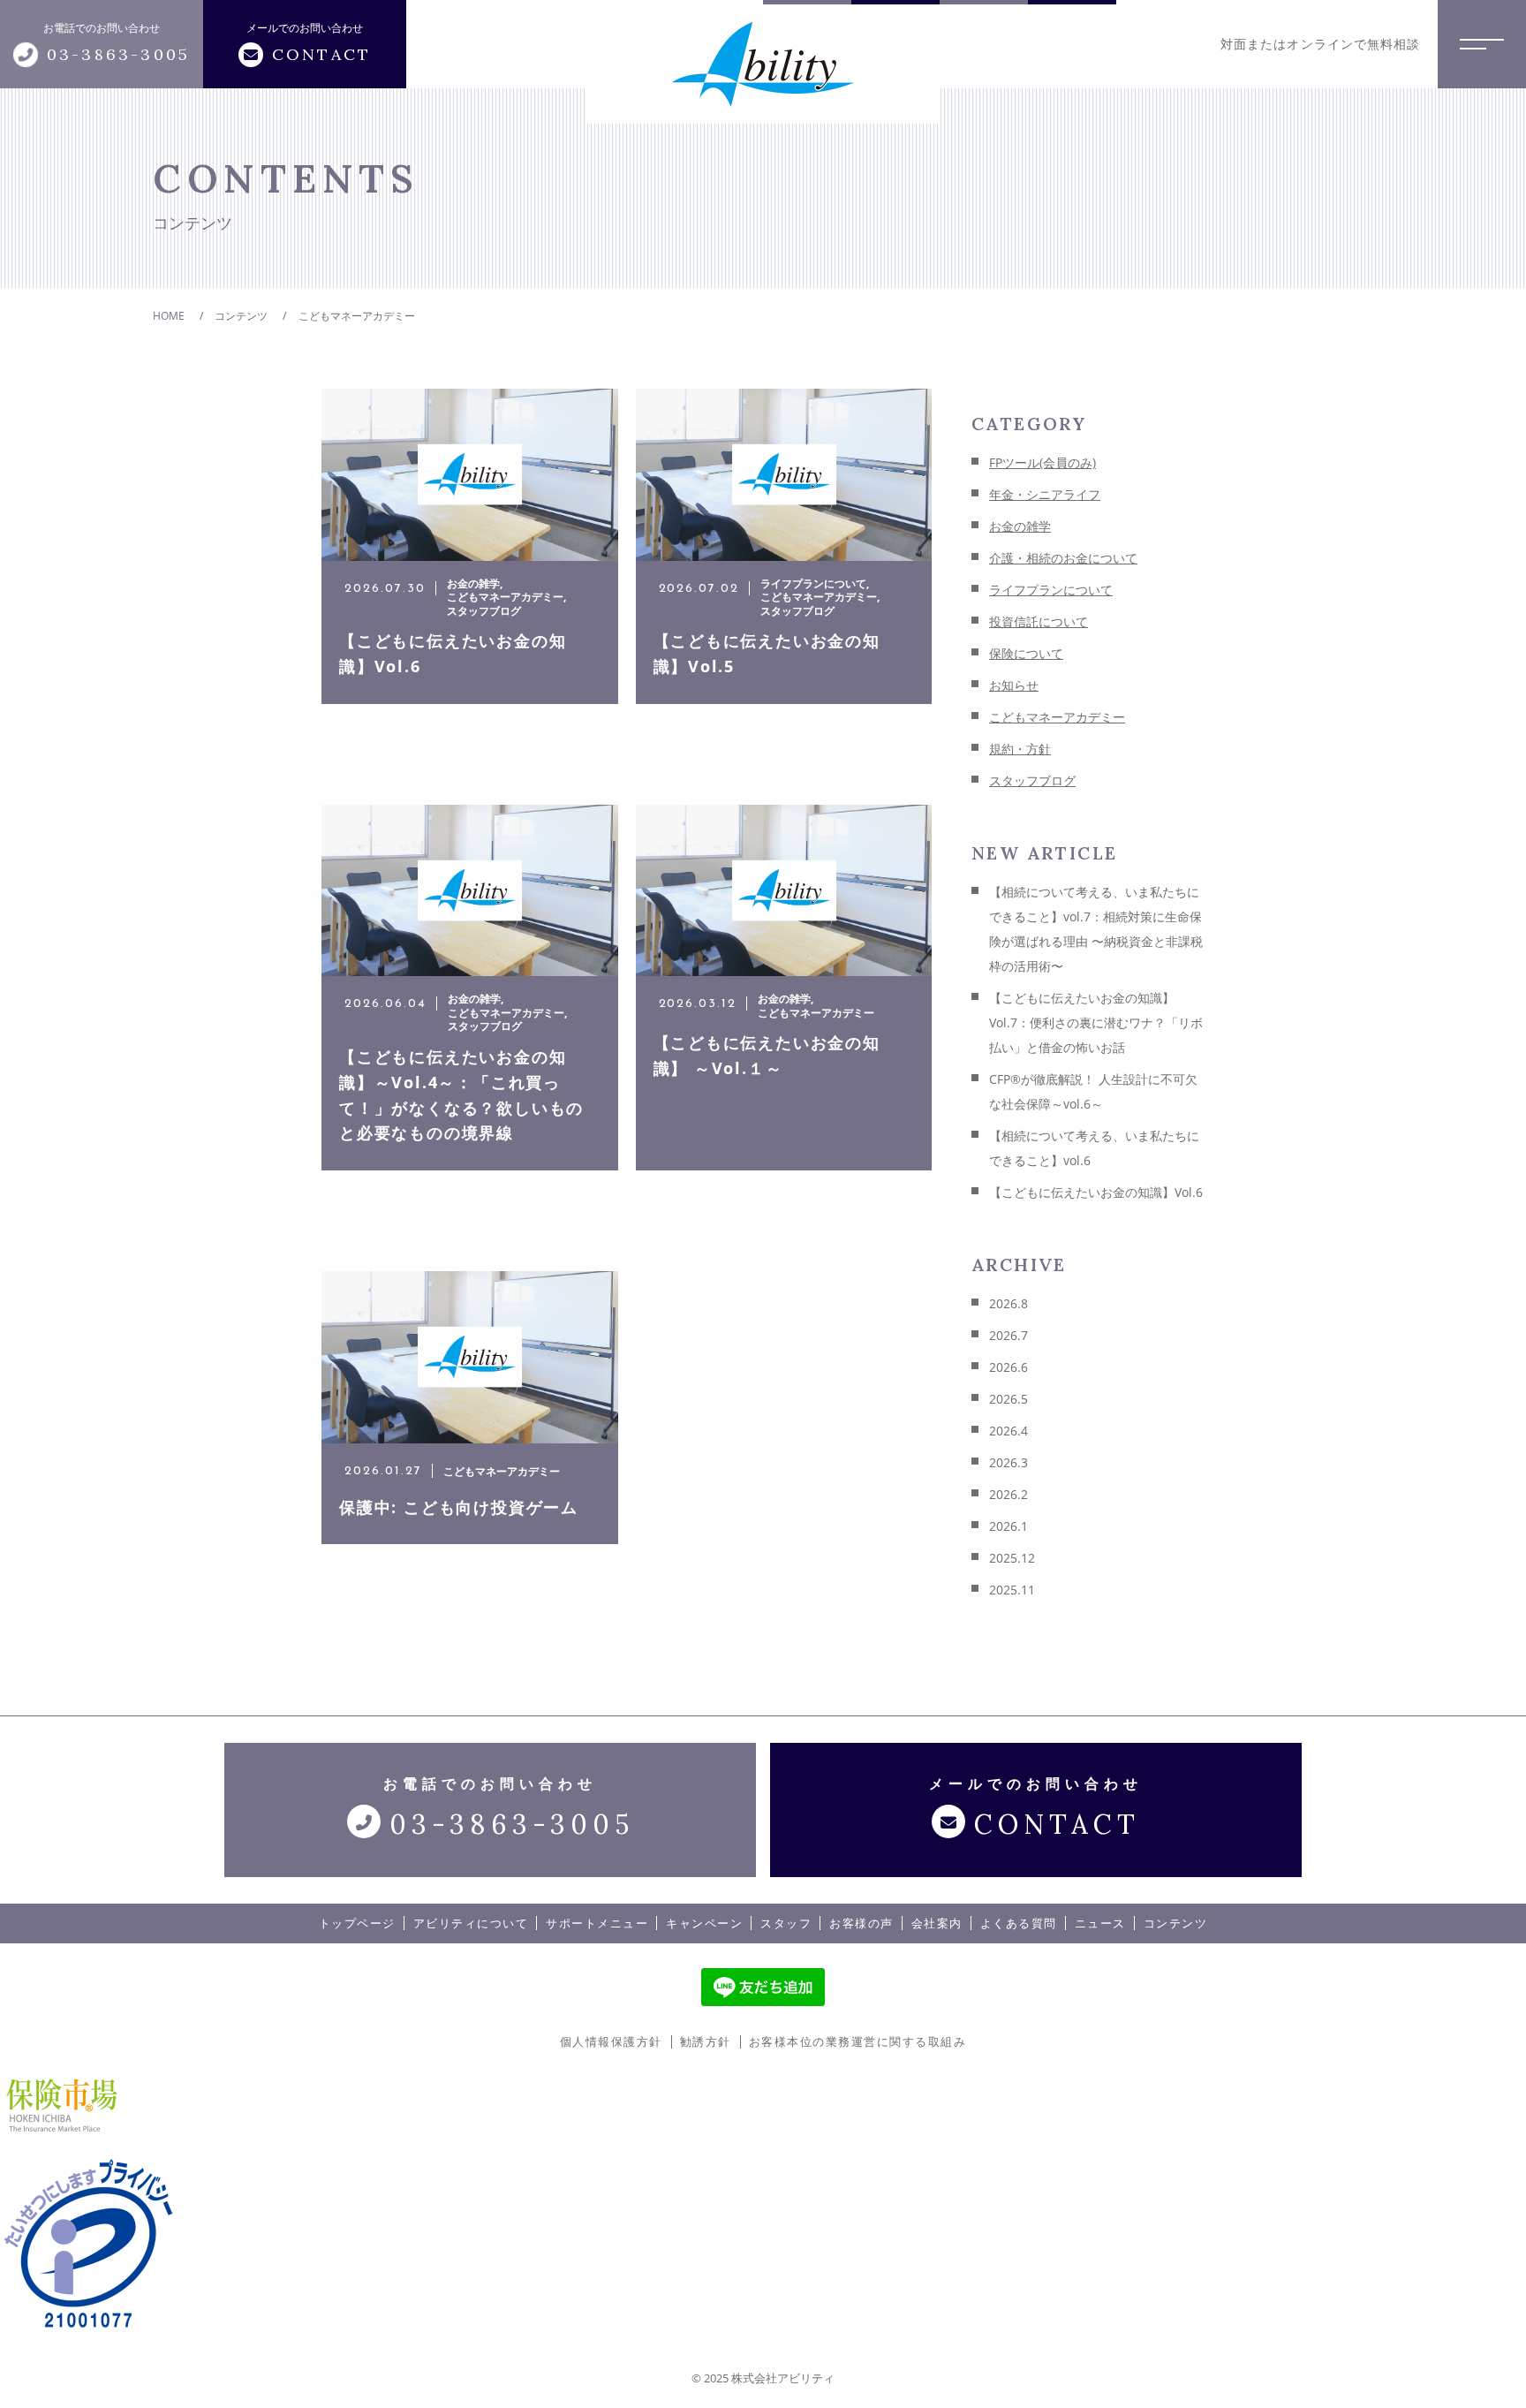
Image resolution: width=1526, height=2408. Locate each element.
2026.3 (1009, 1462)
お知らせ (1014, 685)
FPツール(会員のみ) (1043, 462)
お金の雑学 (1020, 526)
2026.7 (1009, 1335)
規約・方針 (1020, 749)
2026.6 (1009, 1367)
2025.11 (1012, 1590)
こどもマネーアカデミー (1057, 717)
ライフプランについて (1051, 590)
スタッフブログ (1032, 780)
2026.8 (1009, 1303)
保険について (1026, 653)
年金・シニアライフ (1045, 494)
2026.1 (1009, 1526)
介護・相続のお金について (1063, 558)
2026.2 (1009, 1494)
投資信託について (1039, 621)
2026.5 (1009, 1399)
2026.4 (1009, 1431)
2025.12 (1012, 1558)
